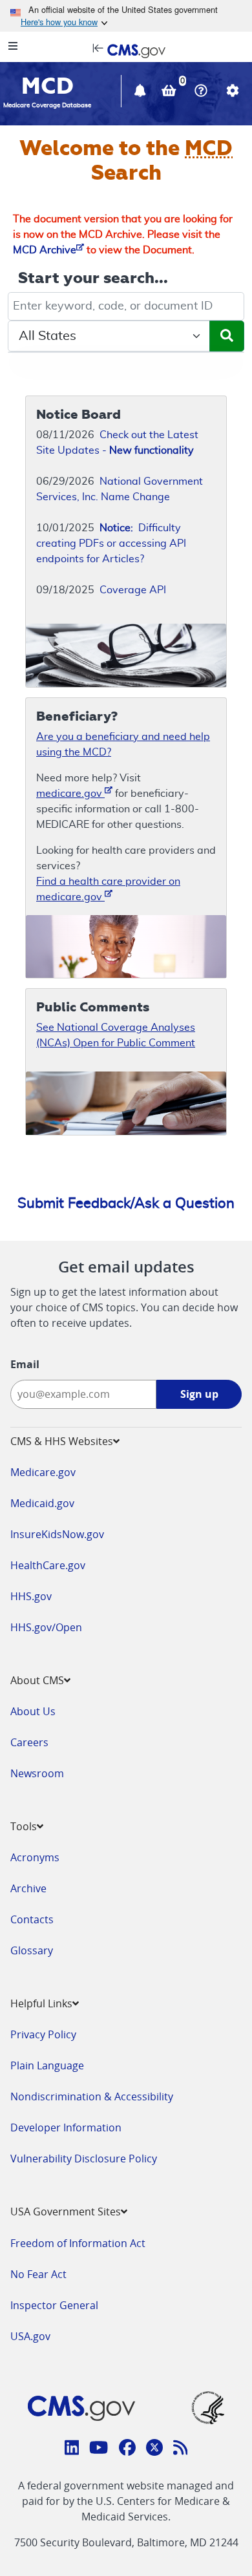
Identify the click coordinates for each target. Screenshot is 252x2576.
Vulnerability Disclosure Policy (84, 2159)
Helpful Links (41, 2003)
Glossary (32, 1950)
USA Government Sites (66, 2212)
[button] (142, 92)
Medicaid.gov (42, 1503)
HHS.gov (31, 1596)
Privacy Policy (43, 2034)
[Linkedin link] (72, 2449)
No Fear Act (38, 2274)
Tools (24, 1826)
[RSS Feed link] (181, 2449)
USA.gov (30, 2336)
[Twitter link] (154, 2449)
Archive (28, 1888)
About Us (33, 1711)
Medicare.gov (43, 1472)
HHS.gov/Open (46, 1627)
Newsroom (37, 1773)
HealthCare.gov (48, 1565)
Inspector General (54, 2305)
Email (25, 1364)
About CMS (37, 1680)
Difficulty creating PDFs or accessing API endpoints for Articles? (111, 544)
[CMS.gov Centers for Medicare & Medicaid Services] (126, 50)
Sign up (199, 1394)
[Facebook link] (127, 2449)
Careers (29, 1742)
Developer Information (66, 2127)
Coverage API (133, 590)
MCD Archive (45, 250)
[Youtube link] (99, 2449)
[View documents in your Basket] (170, 92)
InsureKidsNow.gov (57, 1534)
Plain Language (47, 2065)
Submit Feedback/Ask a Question (126, 1203)
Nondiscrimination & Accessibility (92, 2096)
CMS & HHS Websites (62, 1441)
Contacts (32, 1919)
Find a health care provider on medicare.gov (108, 889)
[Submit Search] (227, 336)
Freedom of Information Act (78, 2243)
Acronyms (35, 1857)
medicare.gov (70, 794)
